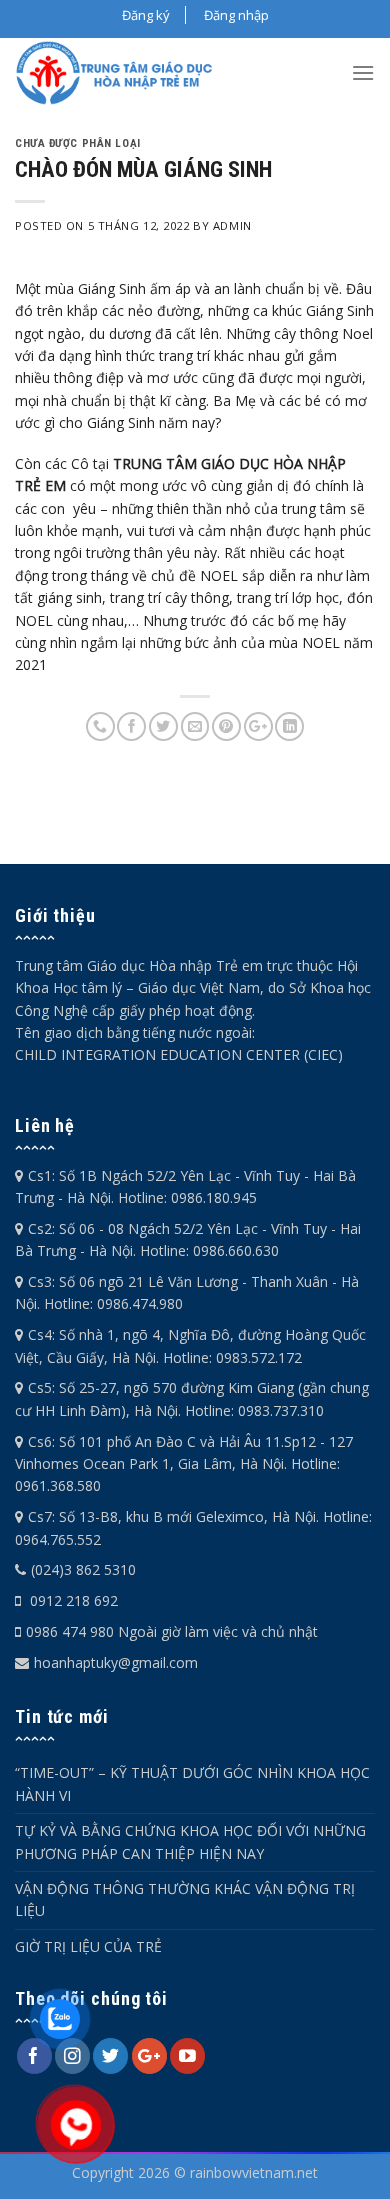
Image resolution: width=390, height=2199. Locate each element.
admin (232, 225)
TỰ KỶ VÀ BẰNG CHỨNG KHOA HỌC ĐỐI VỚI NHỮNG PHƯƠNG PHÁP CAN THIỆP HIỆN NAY (190, 1841)
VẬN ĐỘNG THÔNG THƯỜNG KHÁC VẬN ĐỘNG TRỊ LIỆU (185, 1899)
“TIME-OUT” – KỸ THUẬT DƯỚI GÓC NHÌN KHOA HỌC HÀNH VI (192, 1783)
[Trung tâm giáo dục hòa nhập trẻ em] (120, 73)
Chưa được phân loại (78, 143)
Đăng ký (146, 15)
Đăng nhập (236, 15)
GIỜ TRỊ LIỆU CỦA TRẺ (88, 1946)
